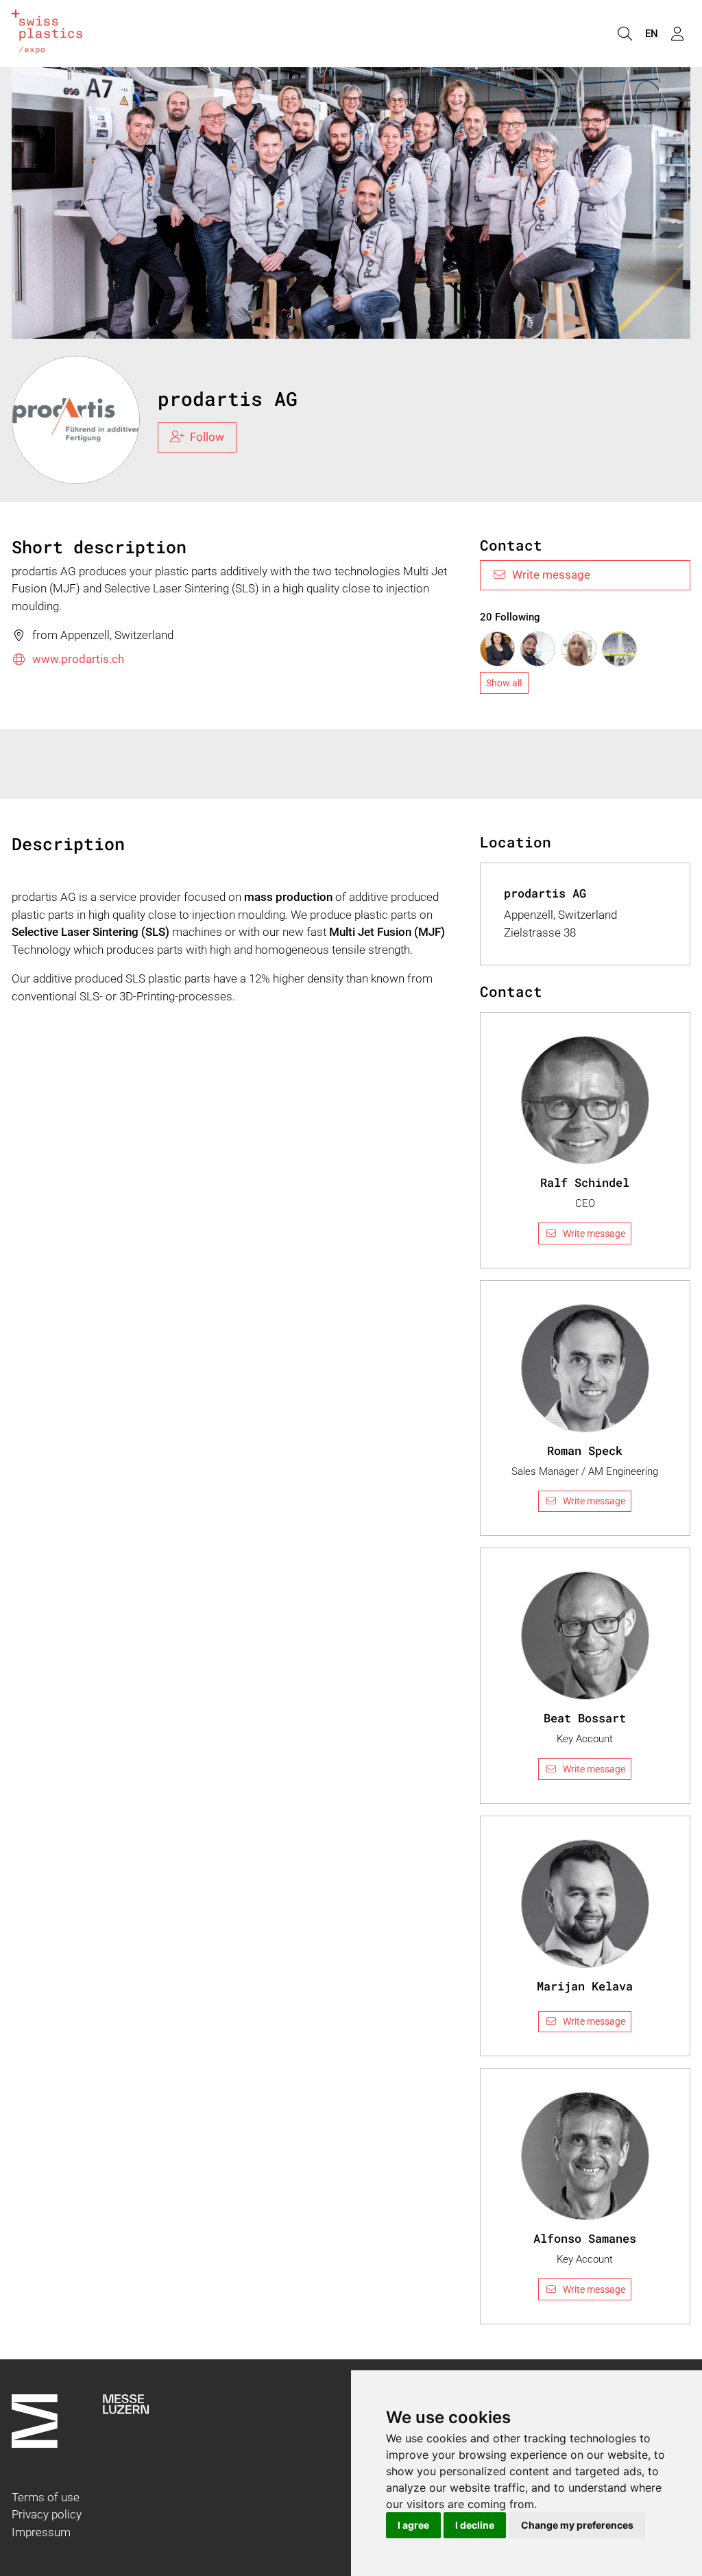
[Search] (625, 34)
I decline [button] (475, 2525)
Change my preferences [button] (577, 2525)
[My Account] (677, 34)
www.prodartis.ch (78, 659)
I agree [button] (413, 2525)
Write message (551, 575)
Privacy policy (47, 2514)
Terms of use (46, 2497)
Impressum (41, 2532)
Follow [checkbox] (207, 437)
